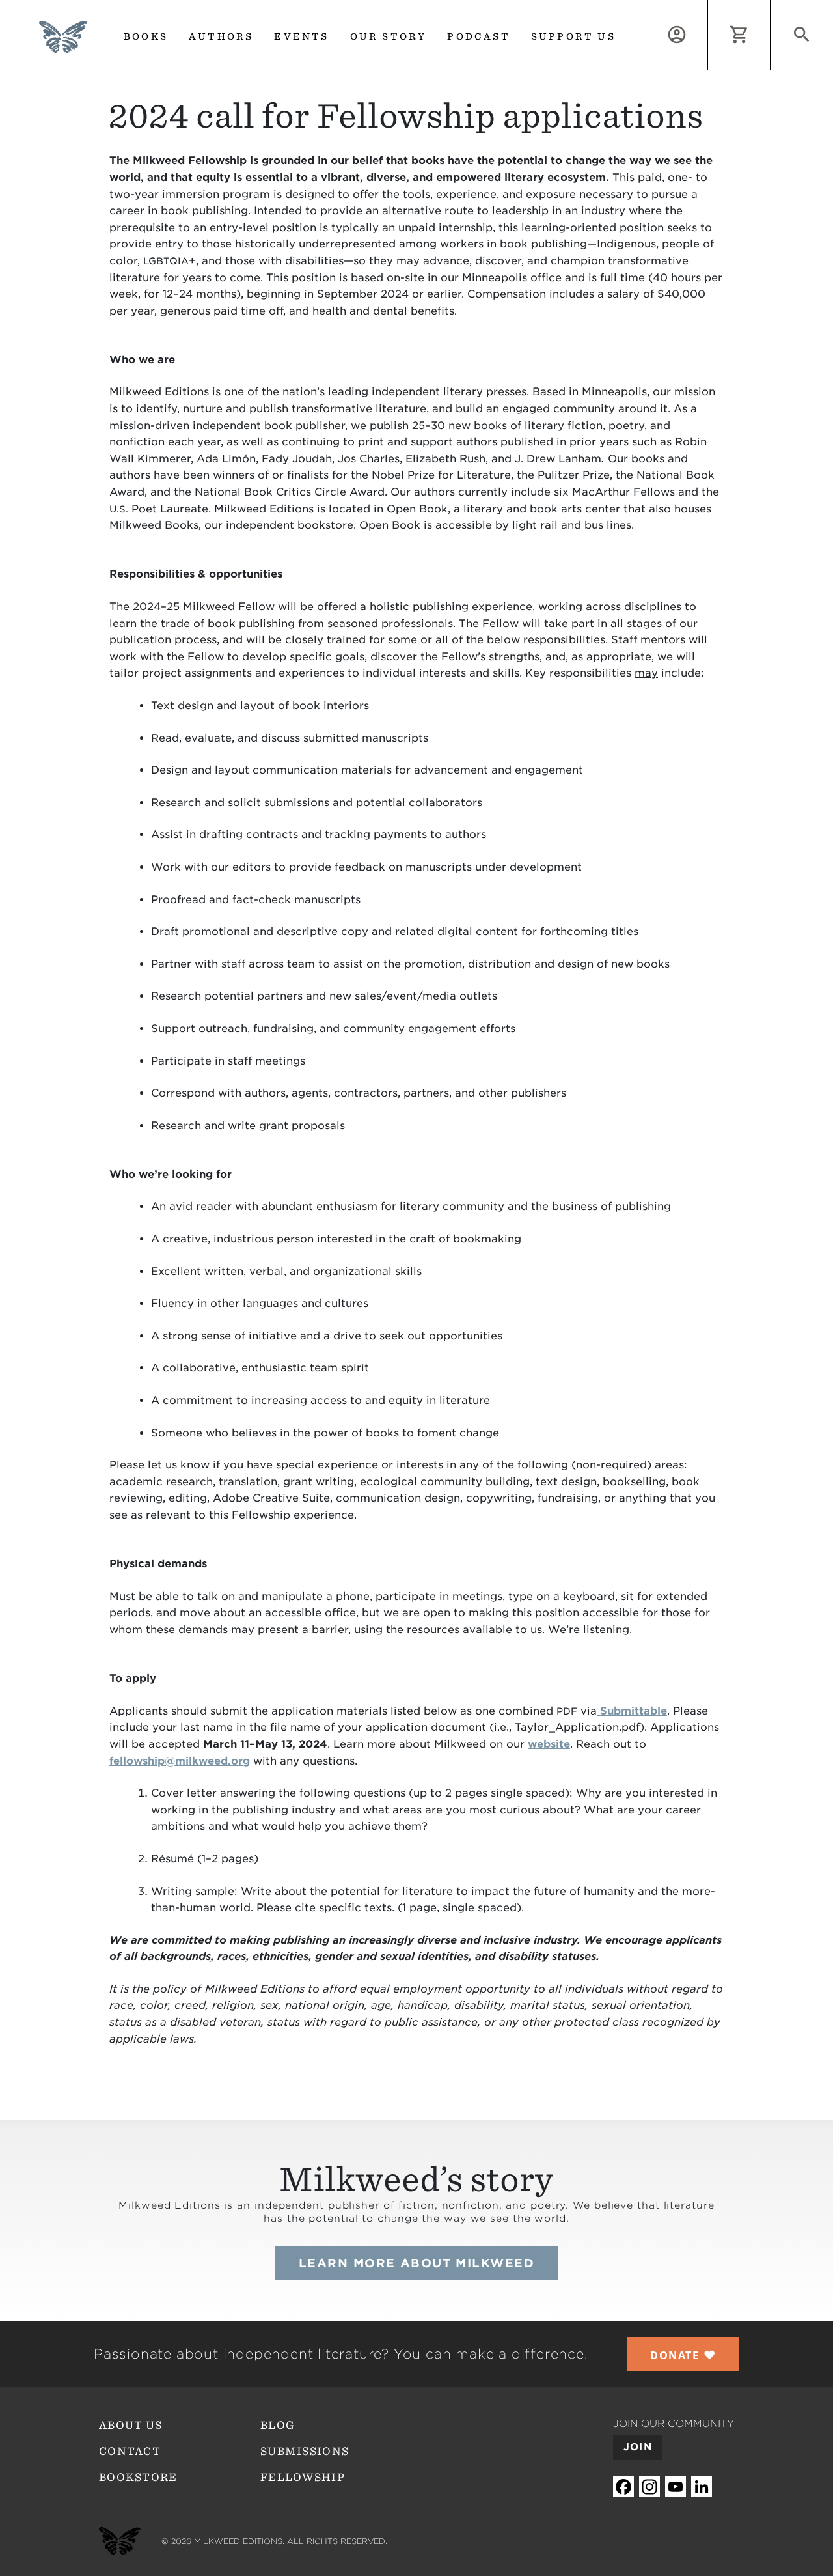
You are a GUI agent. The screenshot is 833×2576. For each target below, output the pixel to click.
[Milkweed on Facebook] (623, 2486)
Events (301, 36)
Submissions (305, 2451)
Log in (708, 7)
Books (146, 36)
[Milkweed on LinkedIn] (702, 2486)
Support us (573, 36)
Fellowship (303, 2477)
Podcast (478, 36)
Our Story (389, 36)
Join (638, 2447)
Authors (221, 36)
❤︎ (683, 2355)
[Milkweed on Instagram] (649, 2486)
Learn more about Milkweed (416, 2263)
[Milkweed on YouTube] (676, 2486)
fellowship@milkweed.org (180, 1761)
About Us (130, 2425)
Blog (278, 2425)
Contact (130, 2451)
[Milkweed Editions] (63, 45)
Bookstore (138, 2477)
